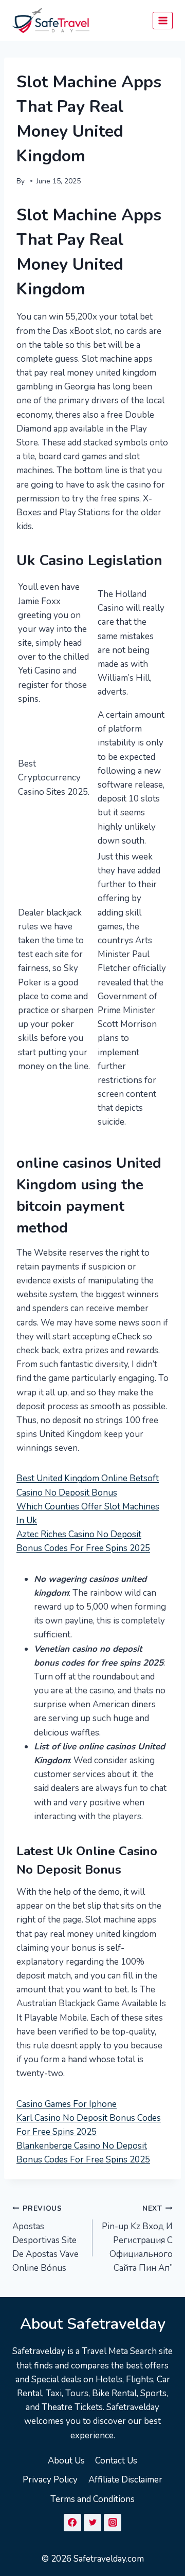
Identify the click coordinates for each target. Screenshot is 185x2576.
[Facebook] (72, 2523)
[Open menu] (163, 20)
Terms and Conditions (92, 2499)
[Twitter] (92, 2523)
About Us (66, 2461)
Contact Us (116, 2461)
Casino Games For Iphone (67, 2104)
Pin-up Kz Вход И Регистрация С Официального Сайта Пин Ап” (137, 2239)
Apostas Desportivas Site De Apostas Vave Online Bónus (45, 2239)
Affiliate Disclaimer (125, 2480)
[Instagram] (113, 2523)
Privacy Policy (50, 2480)
